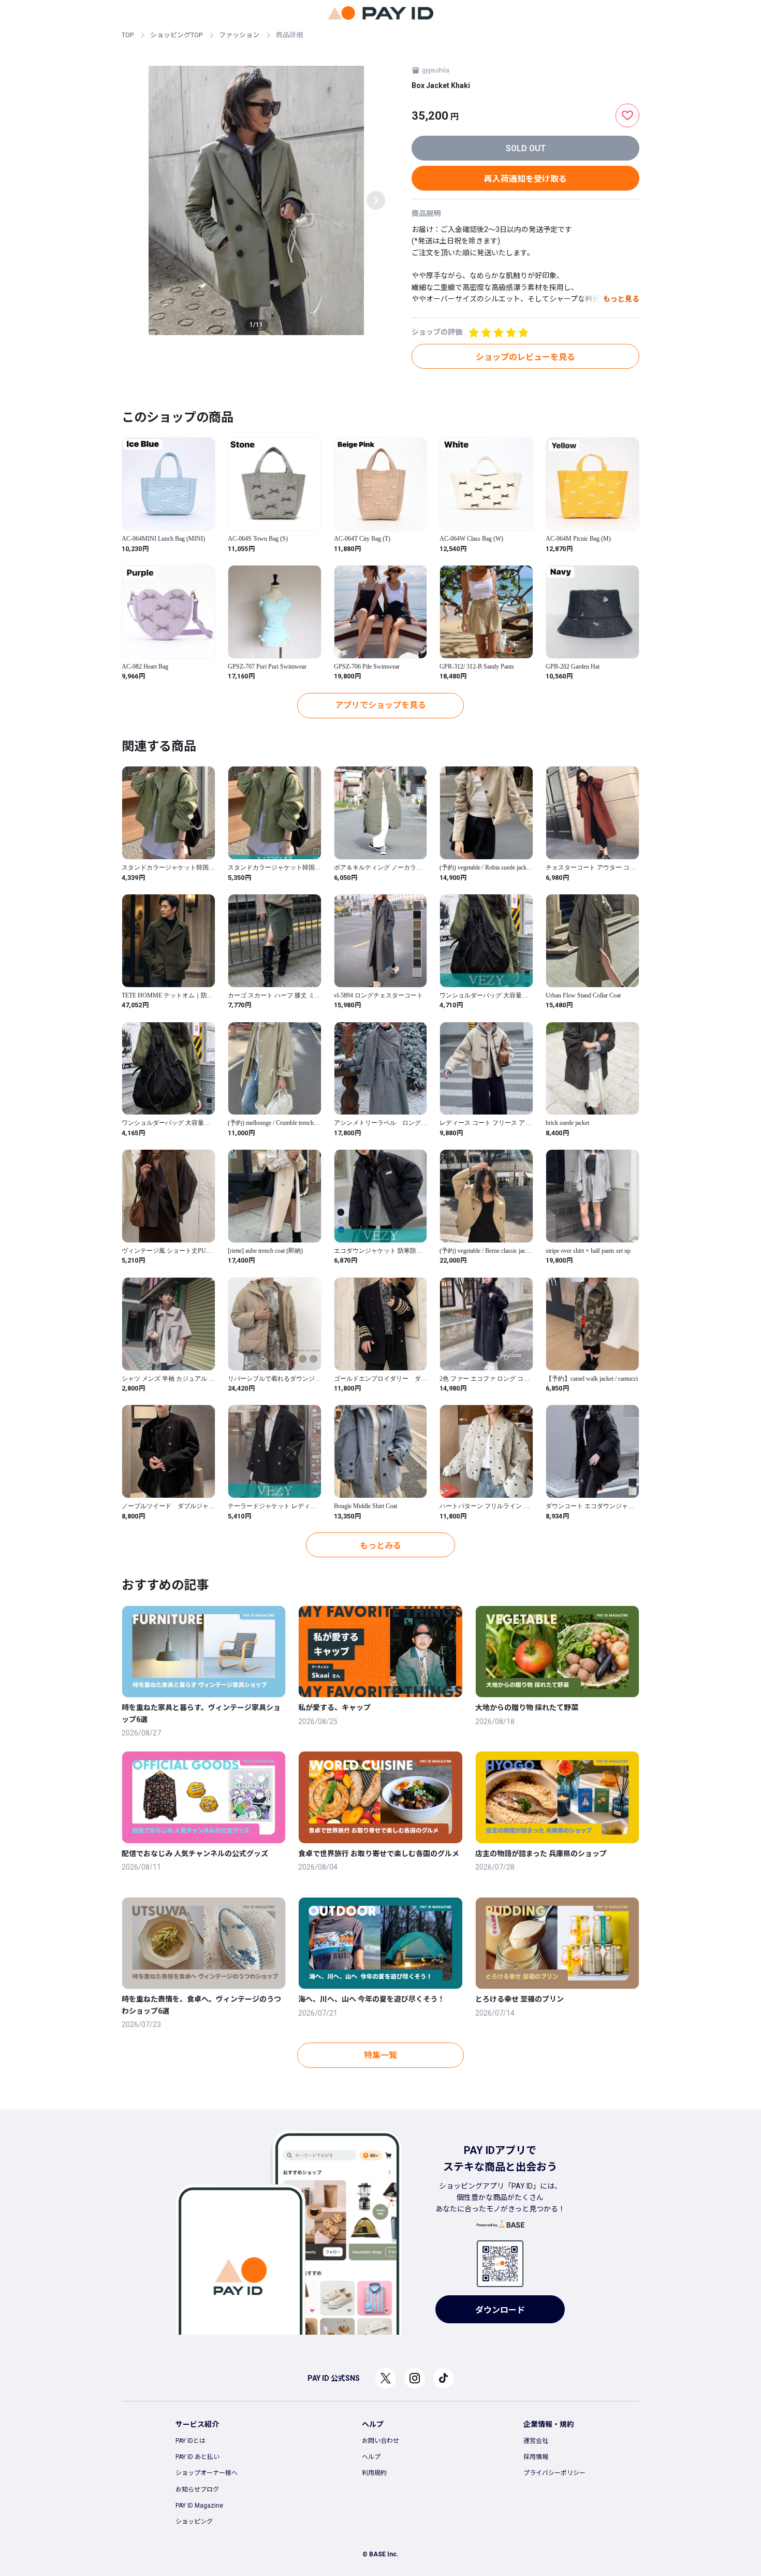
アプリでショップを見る (380, 705)
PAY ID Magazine (199, 2506)
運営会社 (536, 2441)
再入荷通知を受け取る (525, 179)
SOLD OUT (526, 148)
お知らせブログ (197, 2490)
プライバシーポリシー (554, 2473)
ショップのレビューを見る (525, 357)
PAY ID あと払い (197, 2457)
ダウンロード (500, 2310)
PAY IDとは (191, 2441)
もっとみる (380, 1546)
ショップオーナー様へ (207, 2473)
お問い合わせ (380, 2441)
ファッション (239, 35)
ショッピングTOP (176, 35)
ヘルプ (371, 2457)
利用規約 (374, 2473)
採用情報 (536, 2457)
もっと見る (621, 299)
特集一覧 (380, 2055)
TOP (128, 35)
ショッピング (194, 2522)
